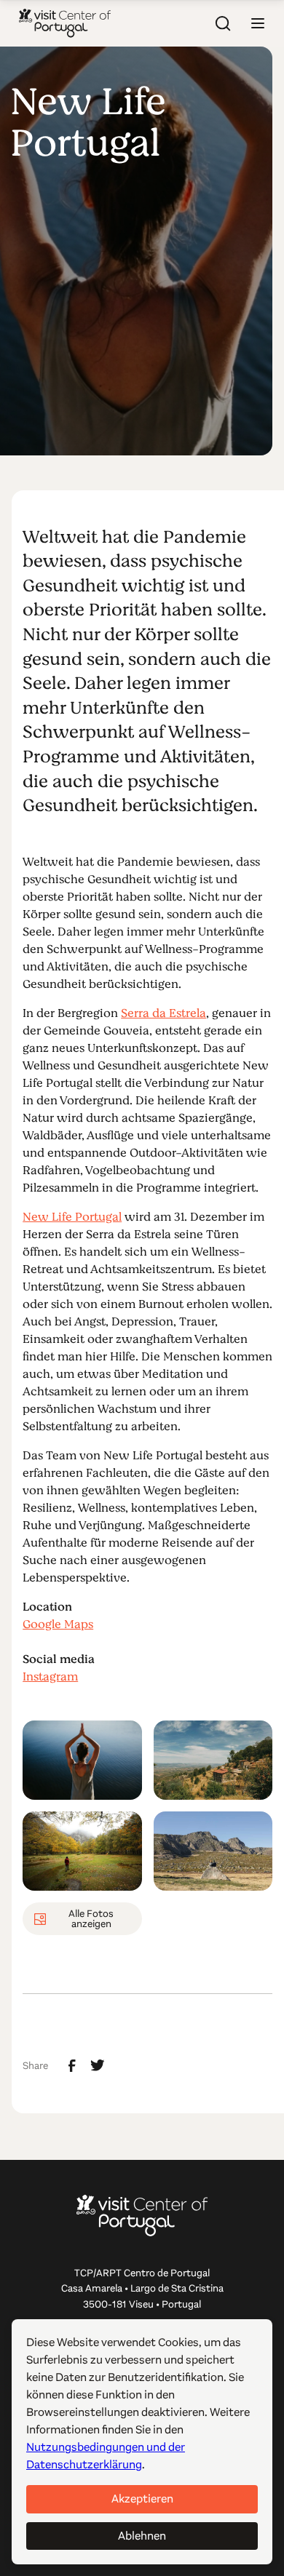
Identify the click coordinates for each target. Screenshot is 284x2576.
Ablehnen (142, 2536)
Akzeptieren (142, 2499)
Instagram (50, 1677)
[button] (258, 23)
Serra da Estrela (163, 1013)
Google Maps (58, 1624)
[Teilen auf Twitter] (98, 2065)
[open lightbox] (82, 1760)
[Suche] (223, 23)
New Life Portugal (72, 1217)
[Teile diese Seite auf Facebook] (72, 2066)
